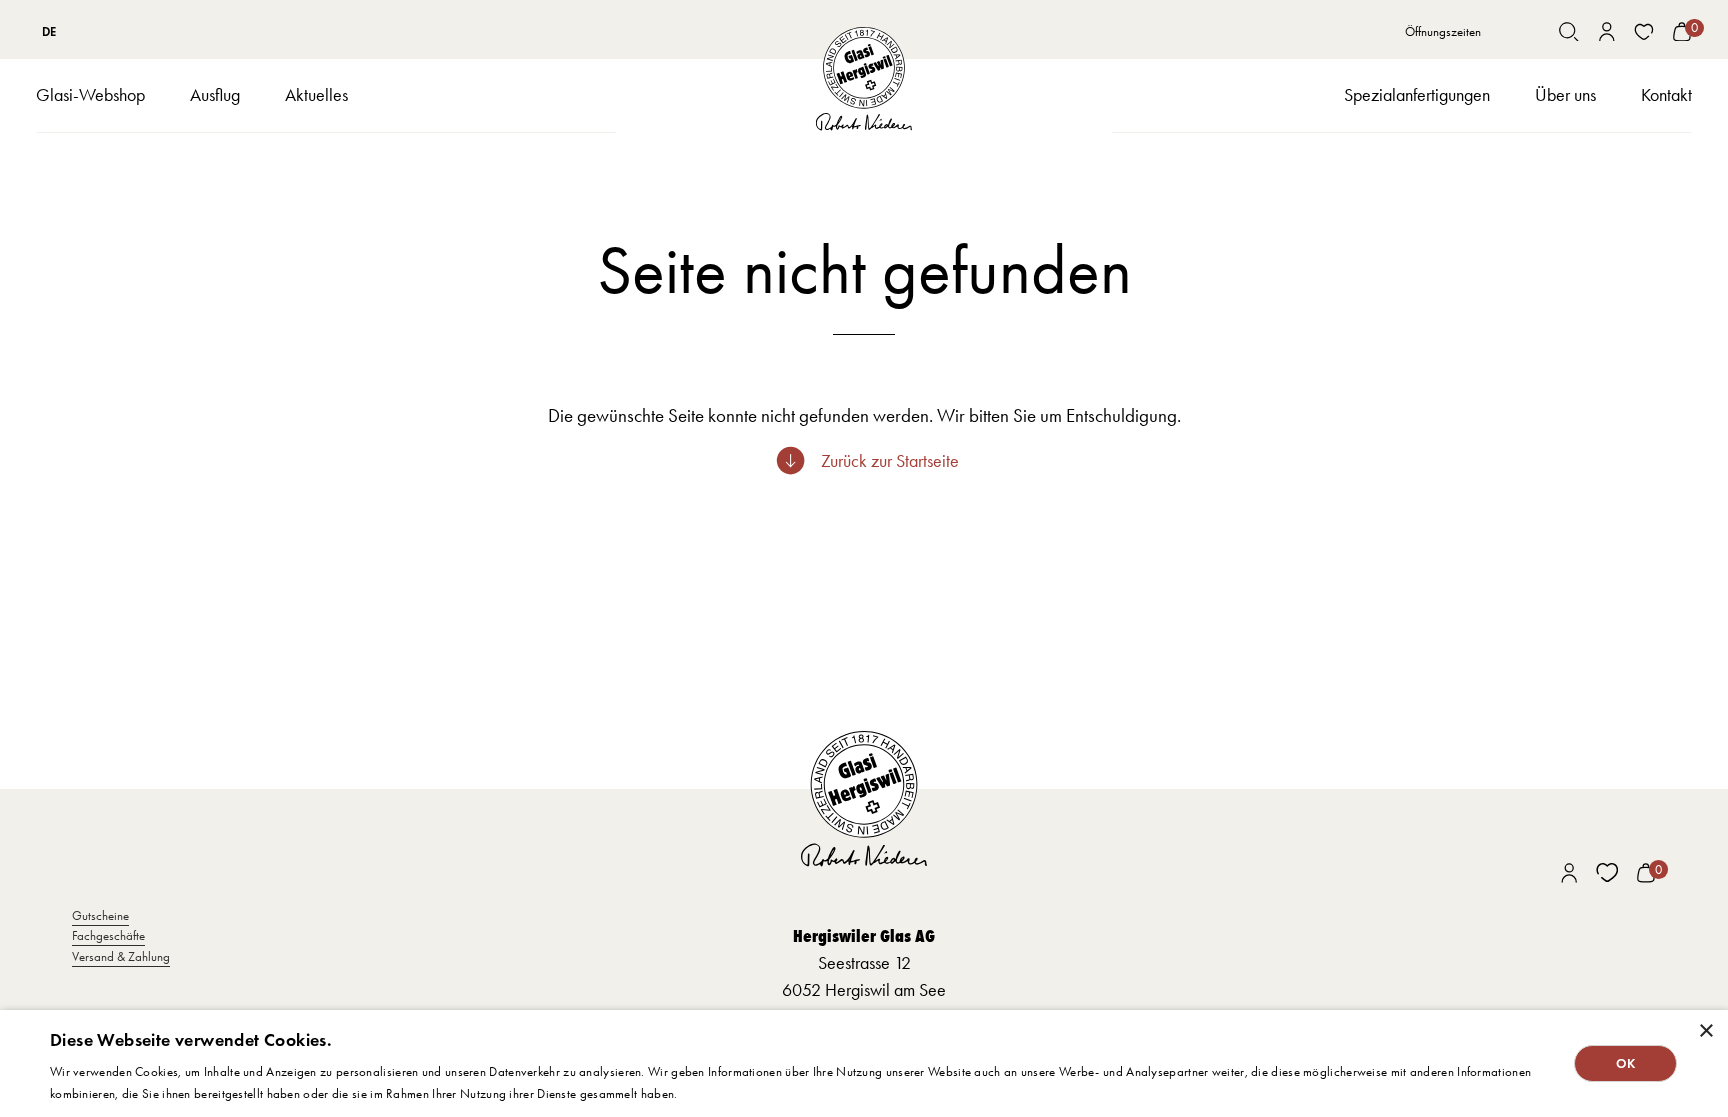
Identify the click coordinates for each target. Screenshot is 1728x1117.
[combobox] (49, 31)
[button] (90, 96)
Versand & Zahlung (121, 956)
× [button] (1705, 1031)
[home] (864, 79)
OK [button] (1626, 1063)
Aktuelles (316, 95)
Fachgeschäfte (108, 935)
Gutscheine (100, 915)
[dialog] (864, 1063)
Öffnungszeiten (1443, 31)
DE (49, 31)
